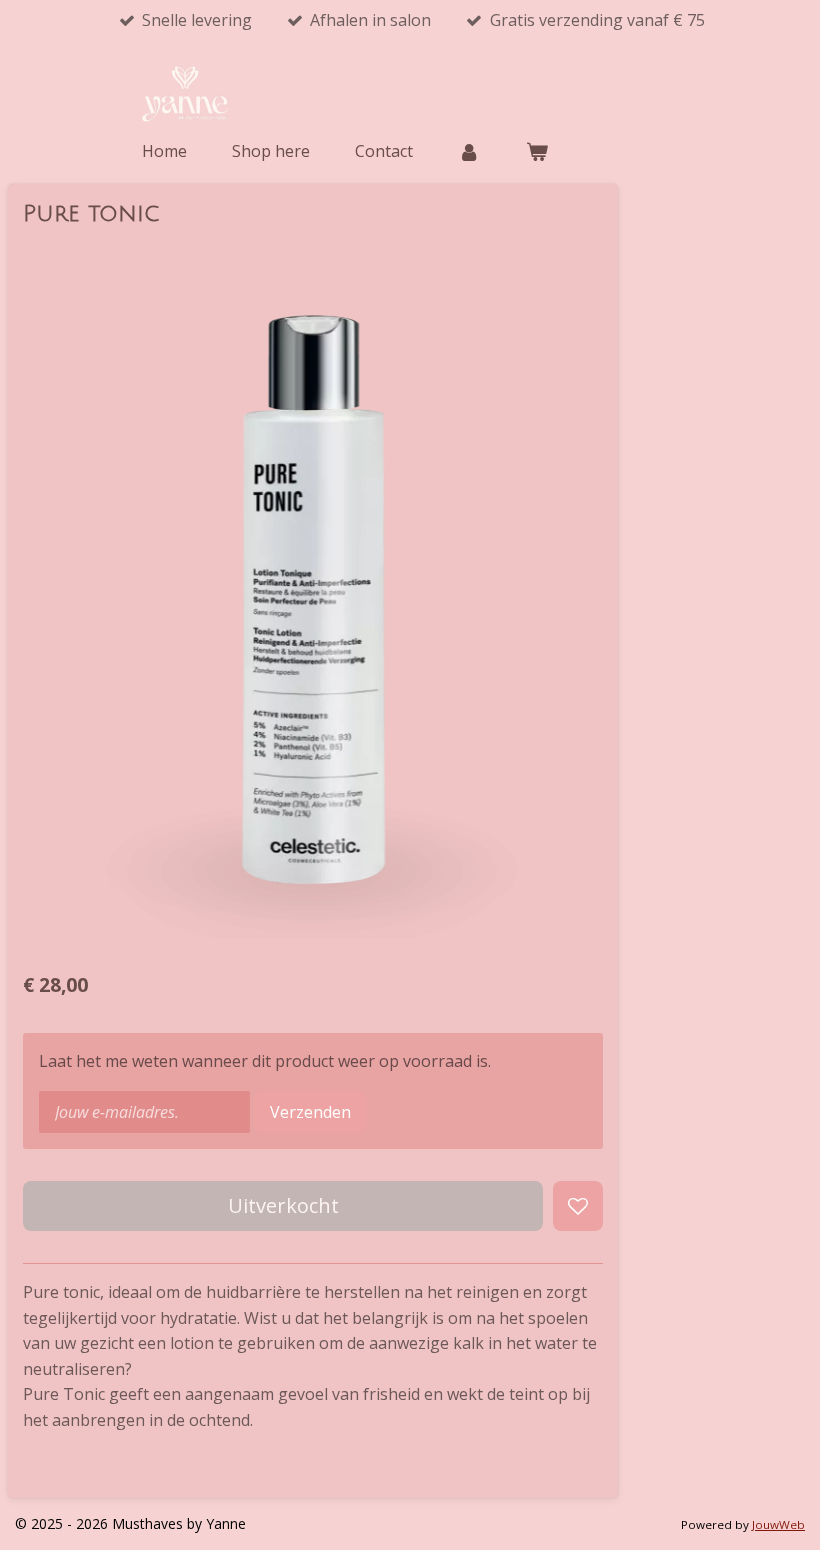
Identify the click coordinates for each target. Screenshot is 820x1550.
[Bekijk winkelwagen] (536, 151)
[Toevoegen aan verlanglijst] (578, 1206)
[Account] (469, 151)
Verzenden (310, 1112)
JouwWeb (778, 1524)
